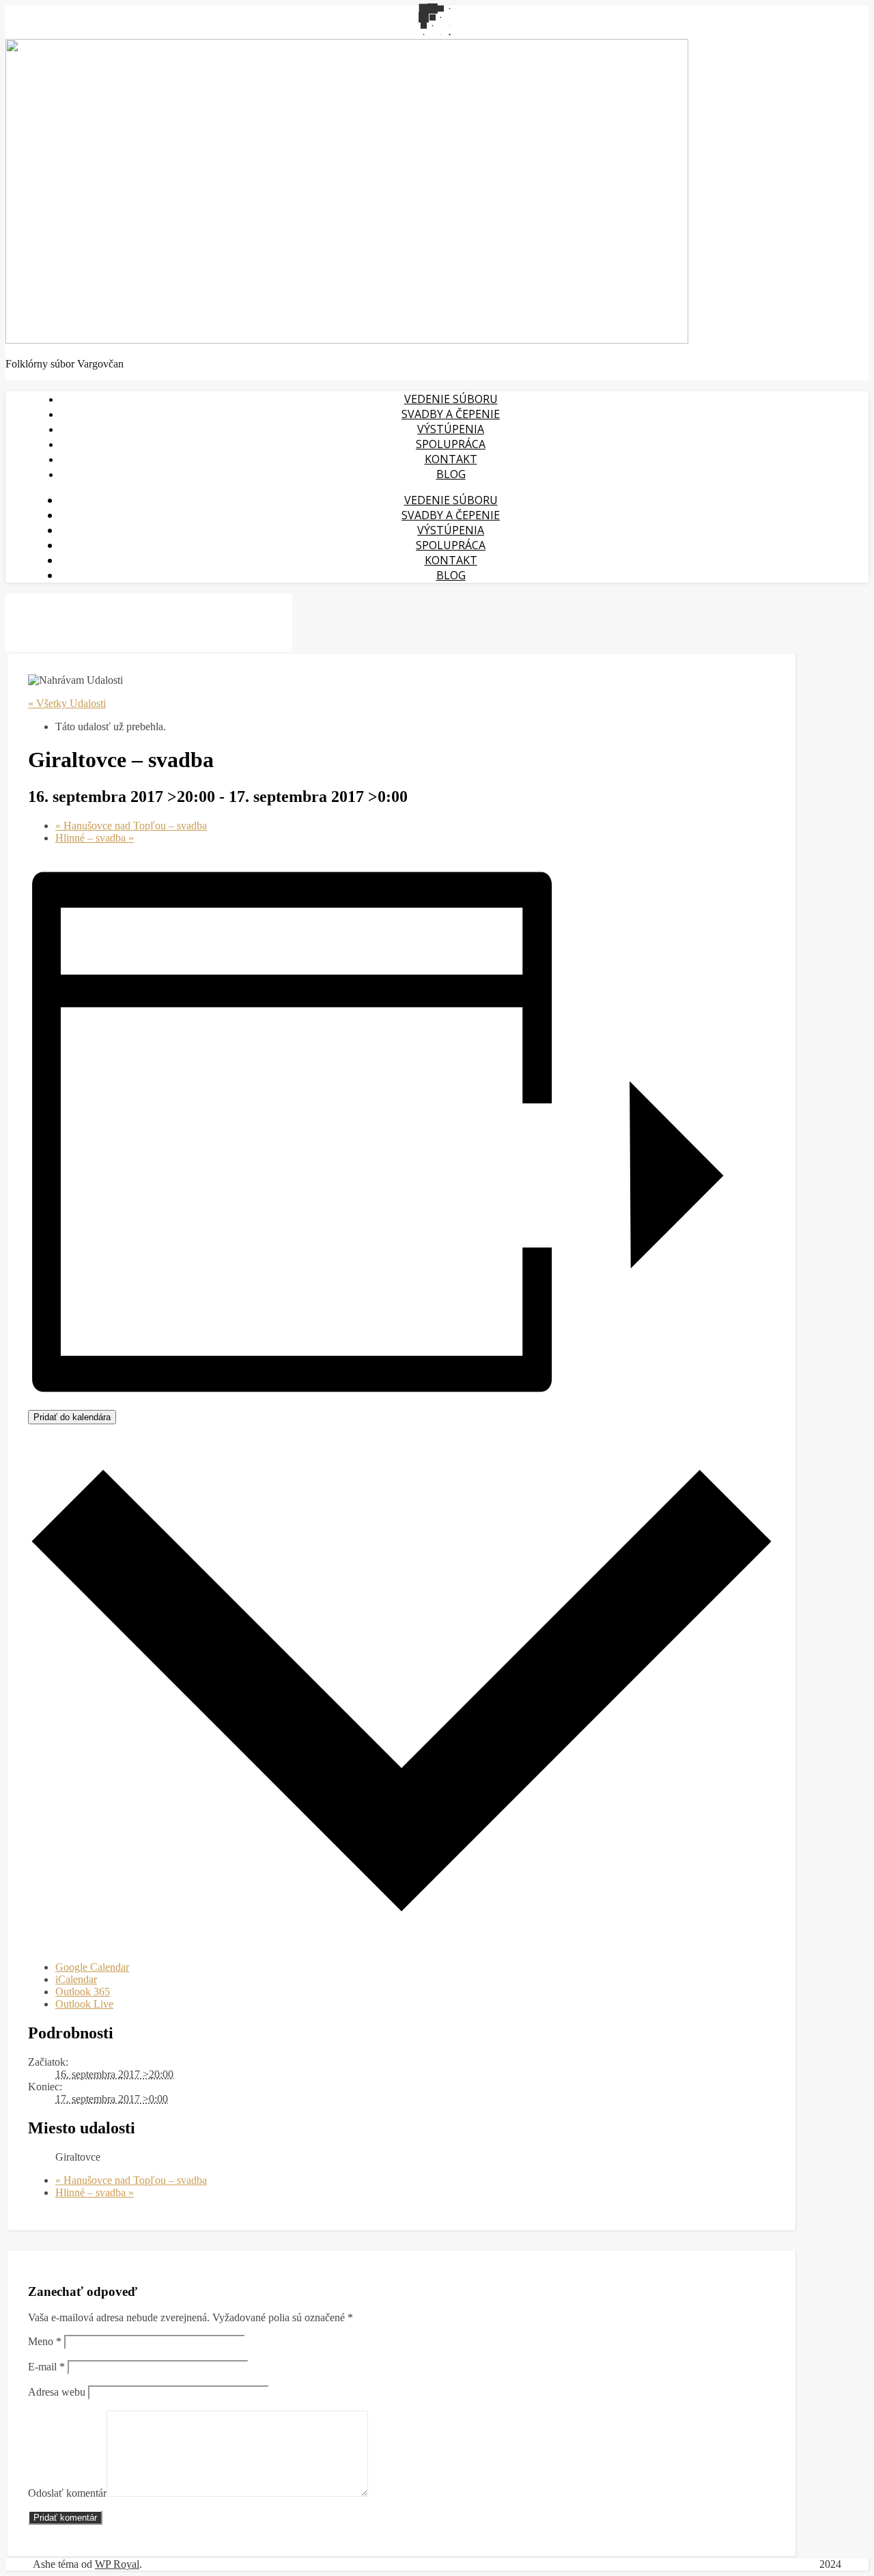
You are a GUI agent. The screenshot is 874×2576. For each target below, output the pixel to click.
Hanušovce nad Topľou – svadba (131, 826)
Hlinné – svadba (95, 838)
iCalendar (76, 1979)
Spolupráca (451, 444)
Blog (451, 474)
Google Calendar (92, 1967)
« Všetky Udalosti (67, 703)
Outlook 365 (83, 1992)
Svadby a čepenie (451, 414)
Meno (45, 2341)
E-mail (46, 2367)
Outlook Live (84, 2004)
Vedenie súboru (451, 399)
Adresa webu (57, 2392)
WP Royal (117, 2564)
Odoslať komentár (67, 2493)
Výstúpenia (451, 429)
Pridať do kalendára (72, 1417)
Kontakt (451, 459)
